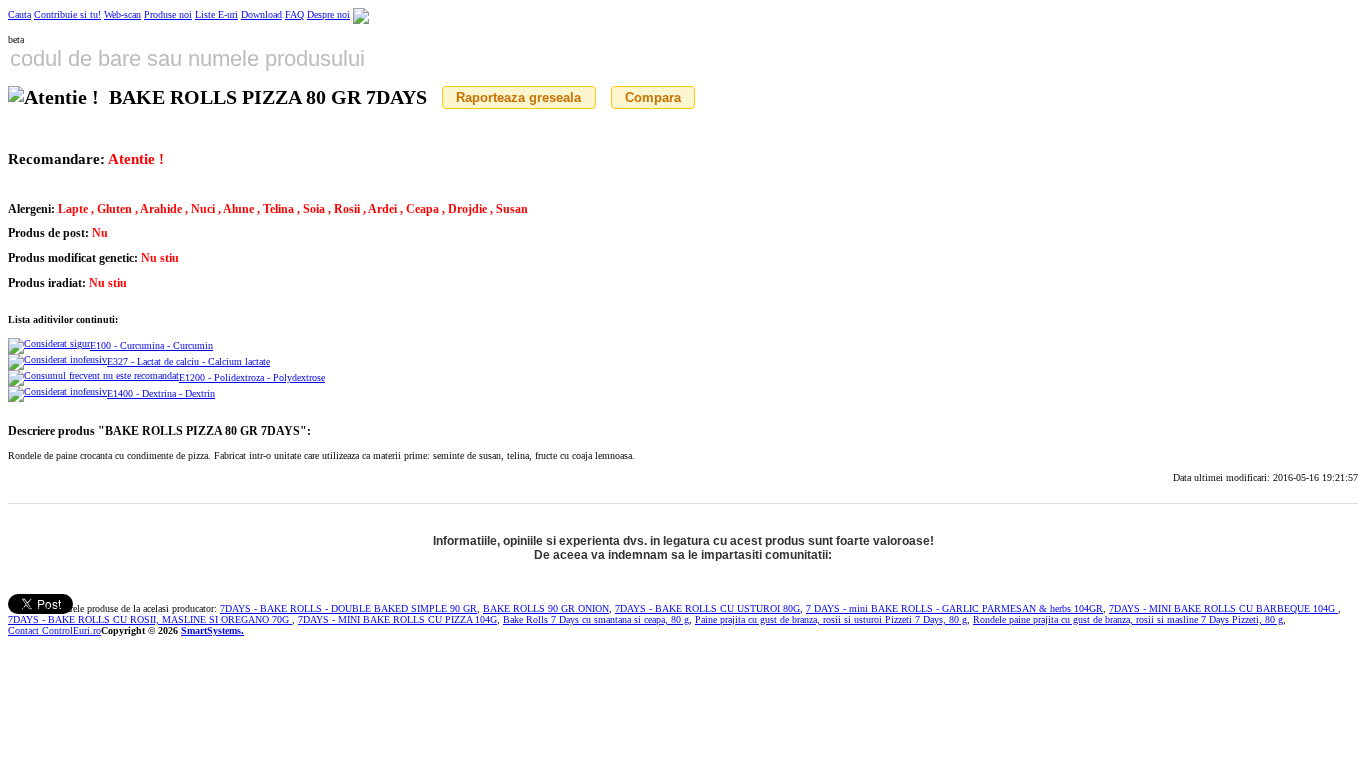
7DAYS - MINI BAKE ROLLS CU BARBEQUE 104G (1223, 608)
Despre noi (328, 14)
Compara (653, 97)
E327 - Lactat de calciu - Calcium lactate (188, 361)
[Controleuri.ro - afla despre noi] (361, 14)
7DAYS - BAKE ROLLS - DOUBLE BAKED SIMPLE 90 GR (348, 608)
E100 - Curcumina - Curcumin (151, 345)
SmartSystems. (212, 630)
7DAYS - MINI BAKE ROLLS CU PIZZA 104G (397, 619)
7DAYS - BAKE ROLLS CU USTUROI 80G (707, 608)
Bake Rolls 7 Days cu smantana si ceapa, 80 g (596, 619)
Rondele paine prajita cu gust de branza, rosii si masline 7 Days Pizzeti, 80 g (1128, 619)
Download (261, 14)
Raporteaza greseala (518, 97)
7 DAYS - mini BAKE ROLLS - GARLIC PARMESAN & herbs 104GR (954, 608)
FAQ (294, 14)
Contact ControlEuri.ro (54, 630)
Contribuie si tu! (67, 14)
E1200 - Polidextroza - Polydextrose (252, 377)
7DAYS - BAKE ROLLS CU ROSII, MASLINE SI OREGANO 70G (150, 619)
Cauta (19, 14)
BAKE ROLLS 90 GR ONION (546, 608)
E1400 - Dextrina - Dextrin (161, 393)
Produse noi (168, 14)
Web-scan (122, 14)
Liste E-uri (216, 14)
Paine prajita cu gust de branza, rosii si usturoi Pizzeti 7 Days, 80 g (831, 619)
